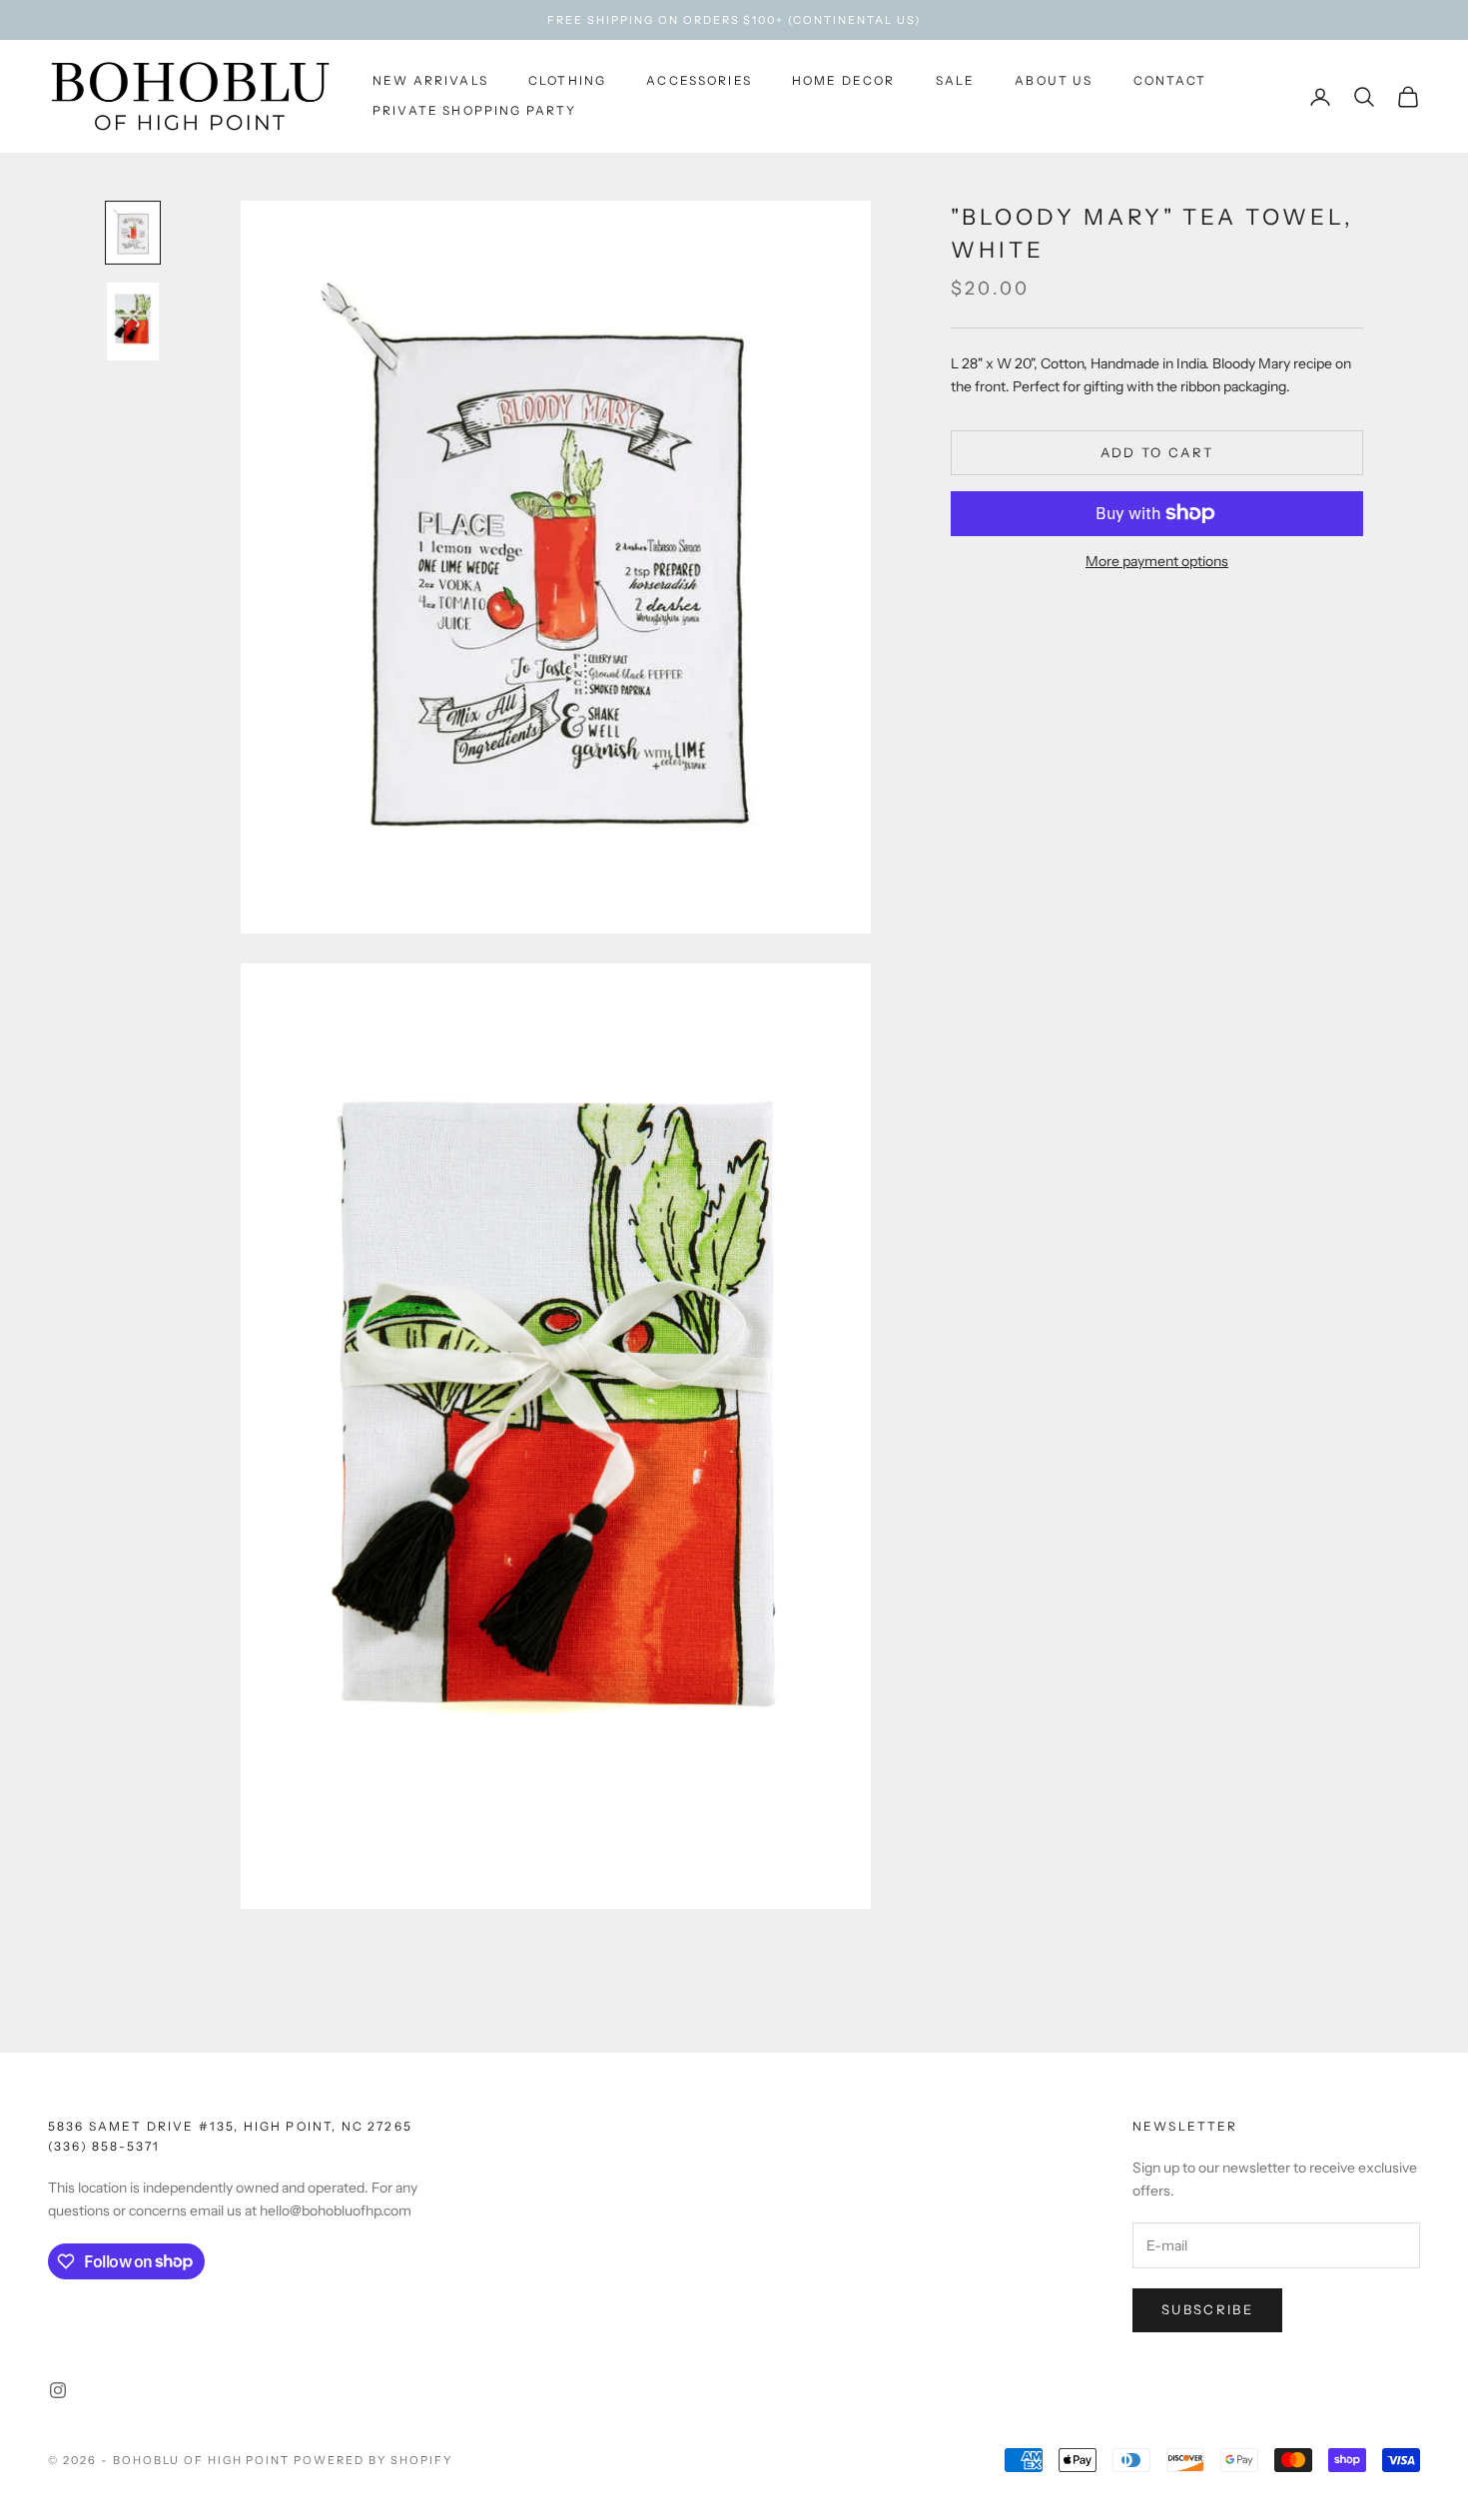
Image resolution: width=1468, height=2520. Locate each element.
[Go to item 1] (133, 233)
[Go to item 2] (133, 321)
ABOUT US (1054, 80)
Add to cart (1157, 451)
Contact (1170, 80)
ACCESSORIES (699, 80)
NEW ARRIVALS (430, 80)
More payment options (1157, 561)
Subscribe (1207, 2309)
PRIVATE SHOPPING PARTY (475, 111)
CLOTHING (567, 80)
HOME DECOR (844, 80)
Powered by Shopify (373, 2460)
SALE (956, 80)
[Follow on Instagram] (58, 2390)
